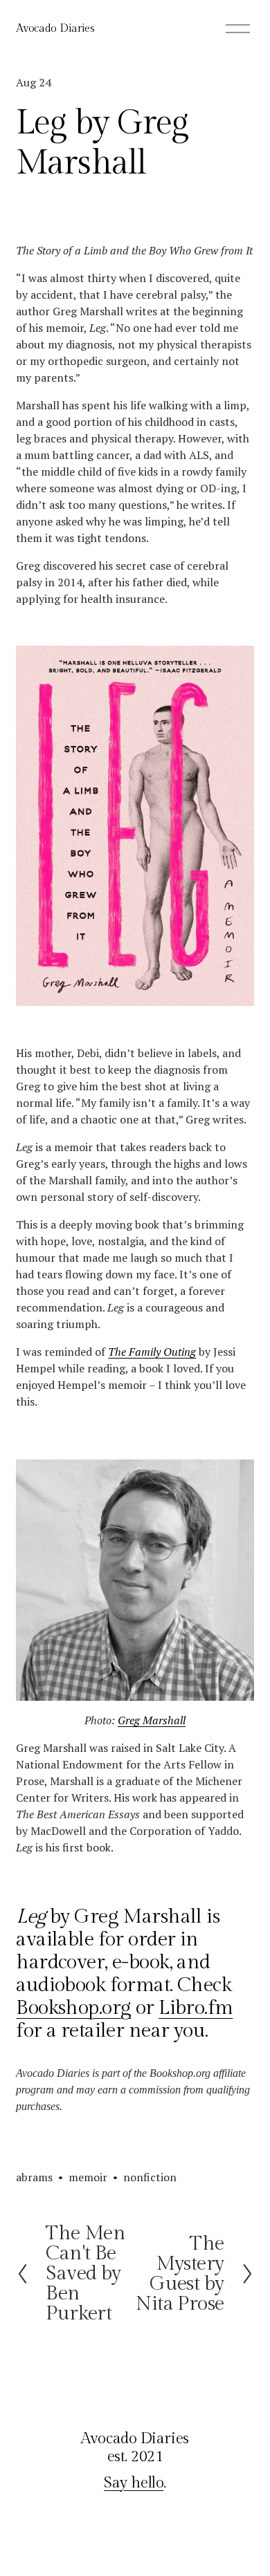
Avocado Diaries (55, 29)
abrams (34, 2177)
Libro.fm (196, 2008)
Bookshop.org (73, 2008)
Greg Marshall (152, 1720)
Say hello (134, 2483)
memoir (88, 2177)
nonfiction (150, 2177)
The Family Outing (152, 1352)
